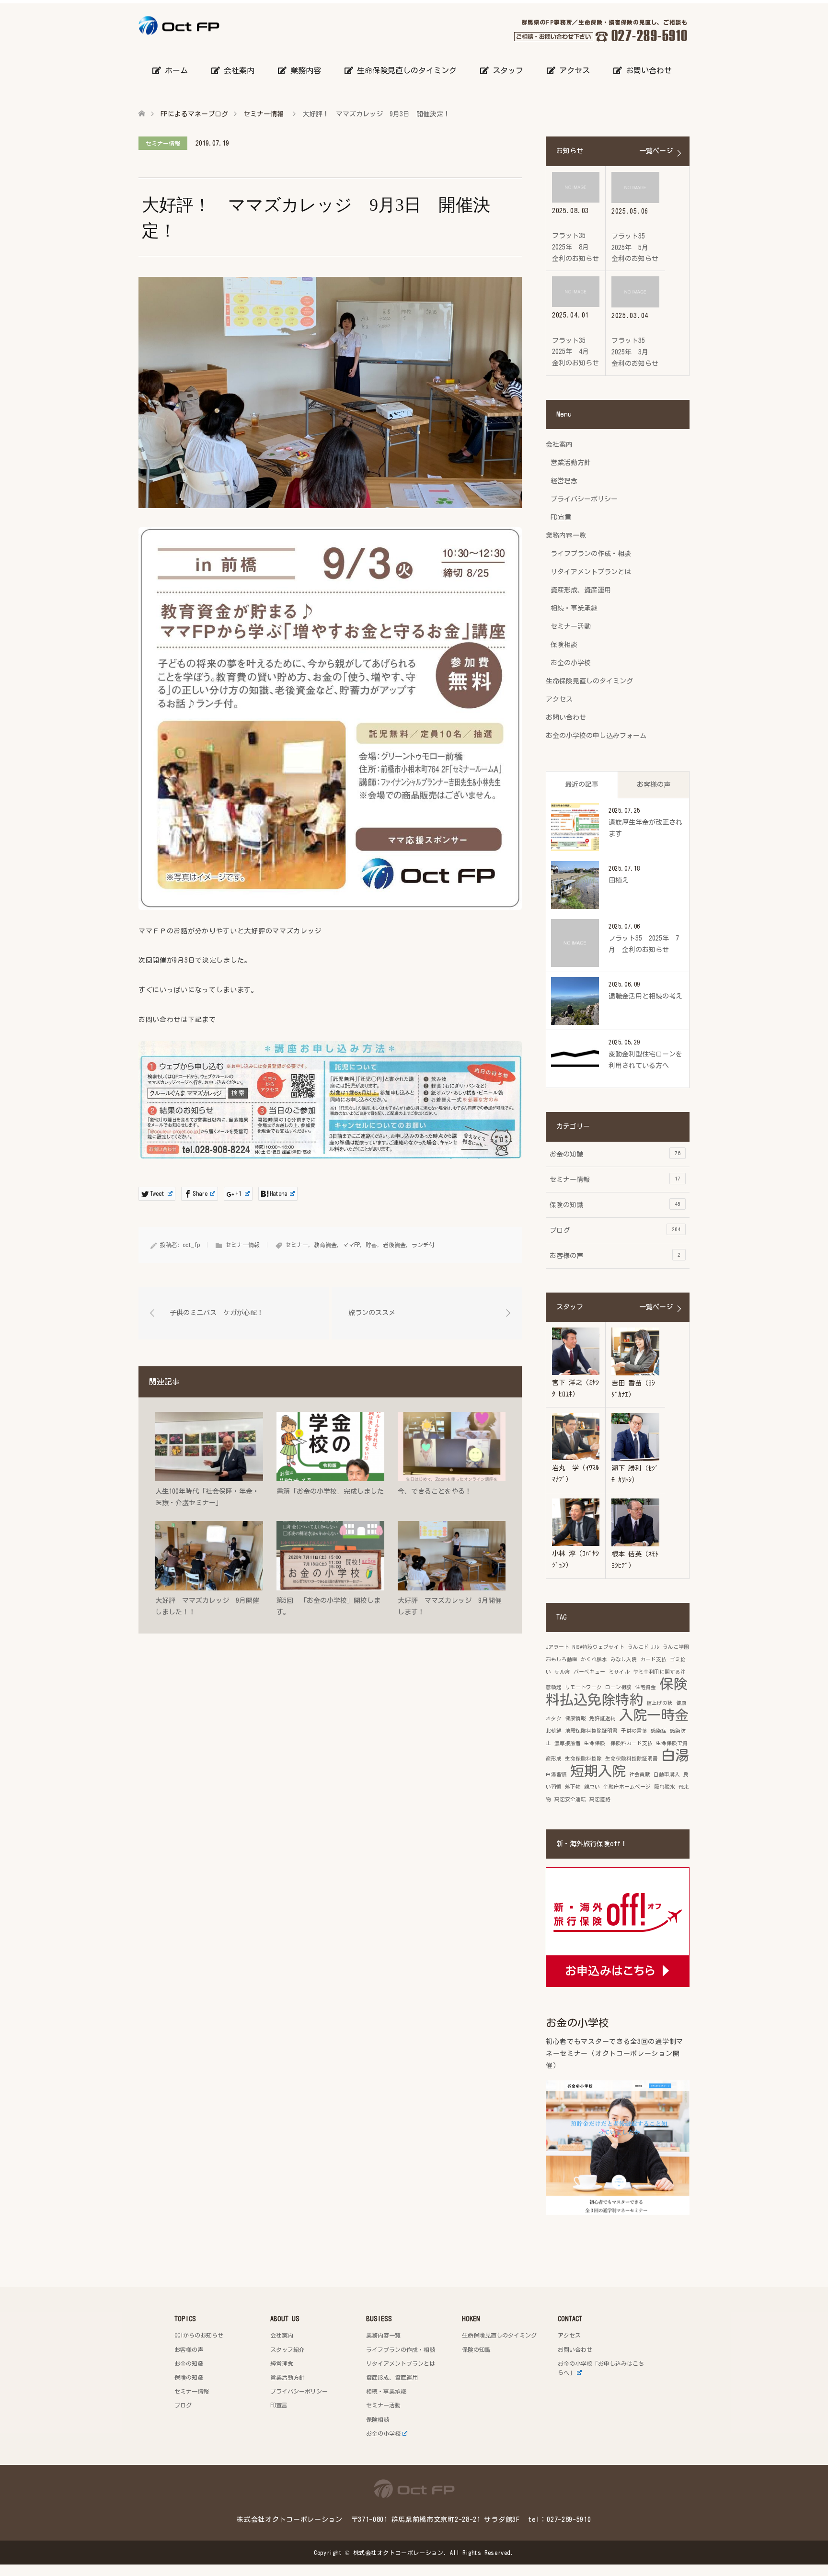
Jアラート (558, 1647)
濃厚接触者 (568, 1743)
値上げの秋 (660, 1703)
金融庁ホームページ (627, 1787)
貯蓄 (371, 1245)
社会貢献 (640, 1774)
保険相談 (564, 645)
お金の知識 (615, 1154)
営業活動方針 (571, 463)
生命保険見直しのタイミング (405, 70)
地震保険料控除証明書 (591, 1731)
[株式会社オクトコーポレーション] (219, 25)
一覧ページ (656, 151)
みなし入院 (624, 1659)
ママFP (351, 1245)
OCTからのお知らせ (199, 2335)
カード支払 (653, 1659)
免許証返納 (603, 1718)
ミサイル (619, 1672)
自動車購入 (667, 1774)
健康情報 (575, 1718)
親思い (592, 1787)
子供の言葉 (634, 1731)
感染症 (659, 1731)
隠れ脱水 (665, 1787)
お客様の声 (654, 784)
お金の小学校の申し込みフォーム (596, 736)
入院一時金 (654, 1715)
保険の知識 (615, 1205)
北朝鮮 (554, 1731)
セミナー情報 (163, 143)
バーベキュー (589, 1672)
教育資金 (325, 1245)
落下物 (573, 1787)
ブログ (615, 1230)
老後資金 (394, 1245)
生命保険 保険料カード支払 (618, 1743)
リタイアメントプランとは (591, 572)
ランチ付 (423, 1245)
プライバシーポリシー (584, 499)
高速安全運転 (570, 1799)
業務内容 (304, 70)
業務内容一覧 (566, 535)
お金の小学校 (571, 663)
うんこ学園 (676, 1647)
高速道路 (600, 1799)
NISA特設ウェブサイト (598, 1647)
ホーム (174, 70)
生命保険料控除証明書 (632, 1759)
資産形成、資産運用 (581, 590)
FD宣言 (561, 517)
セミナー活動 (571, 626)
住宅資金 (645, 1687)
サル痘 (562, 1672)
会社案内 (237, 70)
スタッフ (506, 70)
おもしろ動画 (562, 1659)
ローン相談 (618, 1687)
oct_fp (191, 1245)
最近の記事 (582, 784)
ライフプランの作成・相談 (591, 554)
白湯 (675, 1755)
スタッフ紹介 (287, 2349)
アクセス (573, 70)
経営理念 (564, 481)
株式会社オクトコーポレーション (398, 2553)
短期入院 (598, 1771)
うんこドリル (644, 1647)
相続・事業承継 (574, 608)
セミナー (297, 1245)
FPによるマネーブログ (194, 114)
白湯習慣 (556, 1774)
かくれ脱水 (594, 1659)
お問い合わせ (647, 70)
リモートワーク (583, 1687)
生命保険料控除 (583, 1759)
